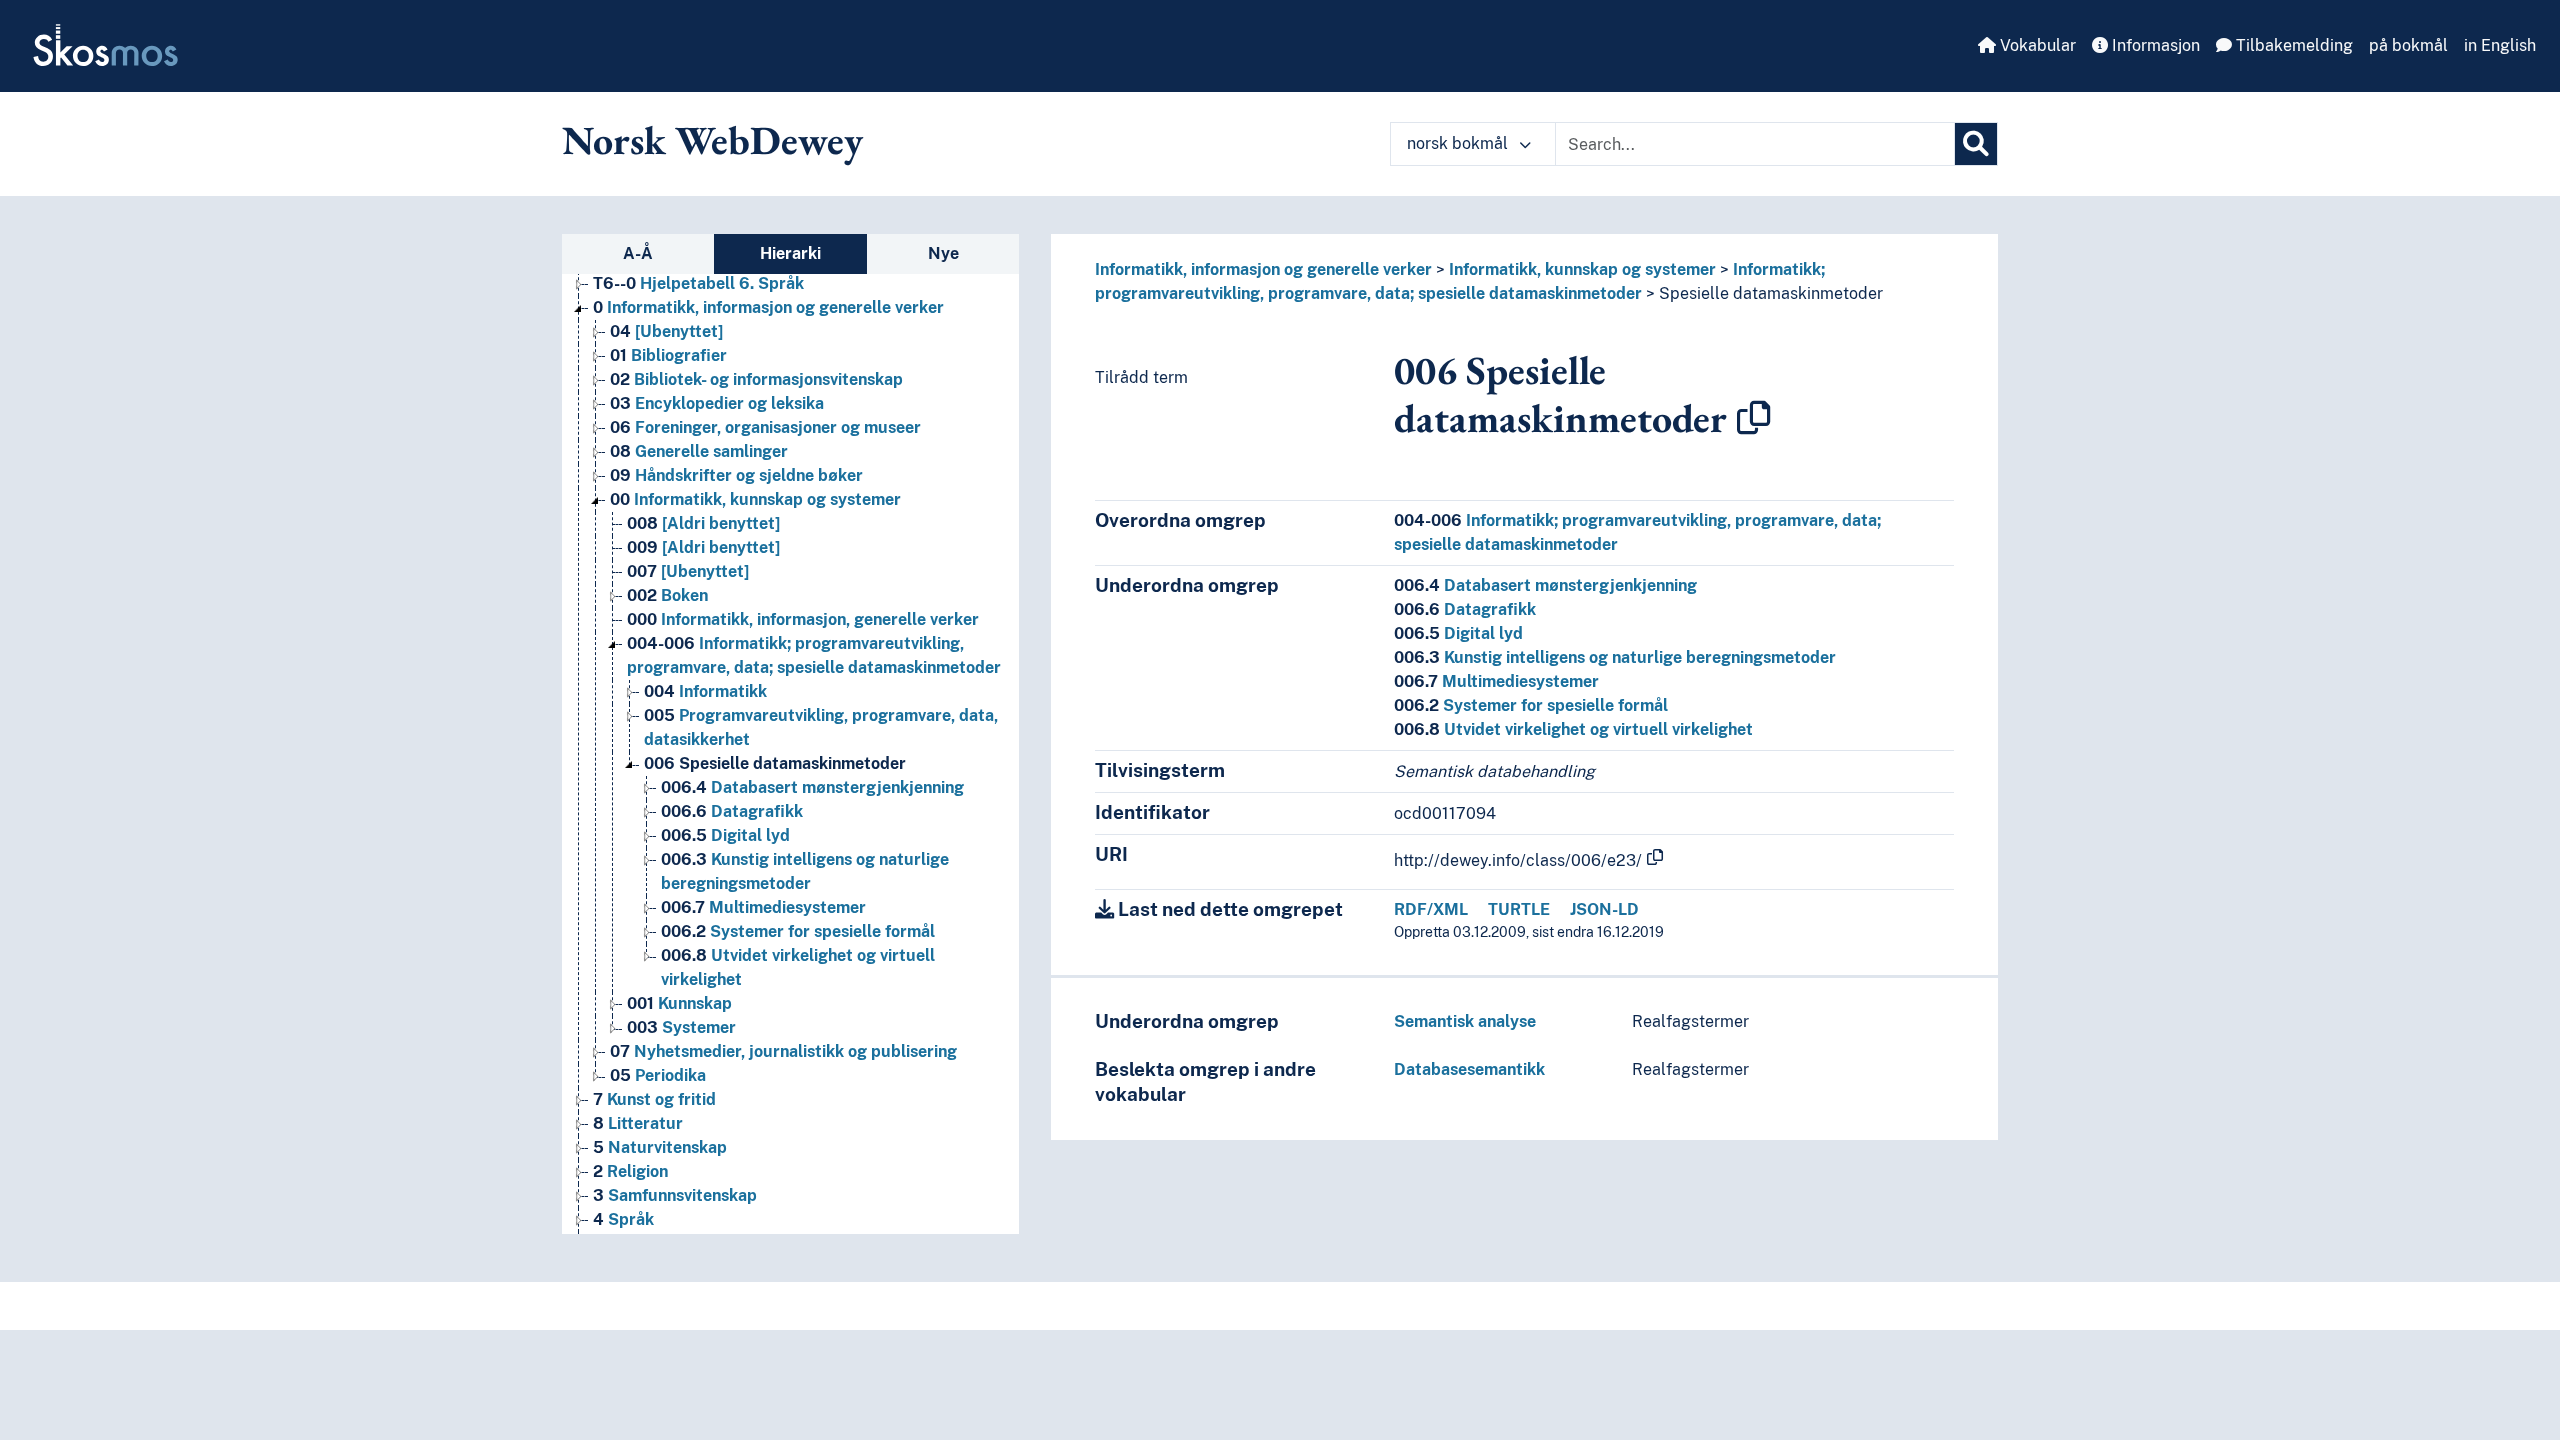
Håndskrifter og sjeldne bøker (736, 475)
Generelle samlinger (699, 451)
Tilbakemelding (2292, 45)
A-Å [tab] (638, 253)
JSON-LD (1604, 909)
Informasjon (2154, 45)
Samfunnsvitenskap (675, 1195)
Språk (623, 1219)
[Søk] (1976, 144)
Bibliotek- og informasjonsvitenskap (756, 379)
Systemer (681, 1027)
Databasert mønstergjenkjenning (812, 787)
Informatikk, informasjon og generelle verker (768, 307)
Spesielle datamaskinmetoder (775, 763)
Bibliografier (668, 355)
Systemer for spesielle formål (798, 931)
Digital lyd (725, 835)
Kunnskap (679, 1003)
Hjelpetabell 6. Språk (698, 283)
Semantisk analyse (1465, 1021)
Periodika (658, 1075)
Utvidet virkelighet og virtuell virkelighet (1573, 729)
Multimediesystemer (763, 907)
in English (2500, 45)
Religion (630, 1171)
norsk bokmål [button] (1459, 143)
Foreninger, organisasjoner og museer (765, 427)
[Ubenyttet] (666, 331)
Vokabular (2036, 45)
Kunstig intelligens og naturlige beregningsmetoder (1615, 657)
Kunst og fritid (654, 1099)
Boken (667, 595)
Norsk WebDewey (712, 140)
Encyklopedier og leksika (717, 403)
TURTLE (1519, 909)
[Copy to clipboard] (1754, 418)
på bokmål (2408, 45)
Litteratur (638, 1123)
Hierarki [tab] (790, 253)
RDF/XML (1431, 909)
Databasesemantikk (1469, 1069)
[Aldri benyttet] (703, 523)
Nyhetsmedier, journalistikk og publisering (783, 1051)
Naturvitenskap (660, 1147)
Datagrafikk (732, 811)
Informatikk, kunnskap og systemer (755, 499)
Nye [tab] (943, 253)
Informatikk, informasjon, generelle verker (803, 619)
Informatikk (705, 691)
